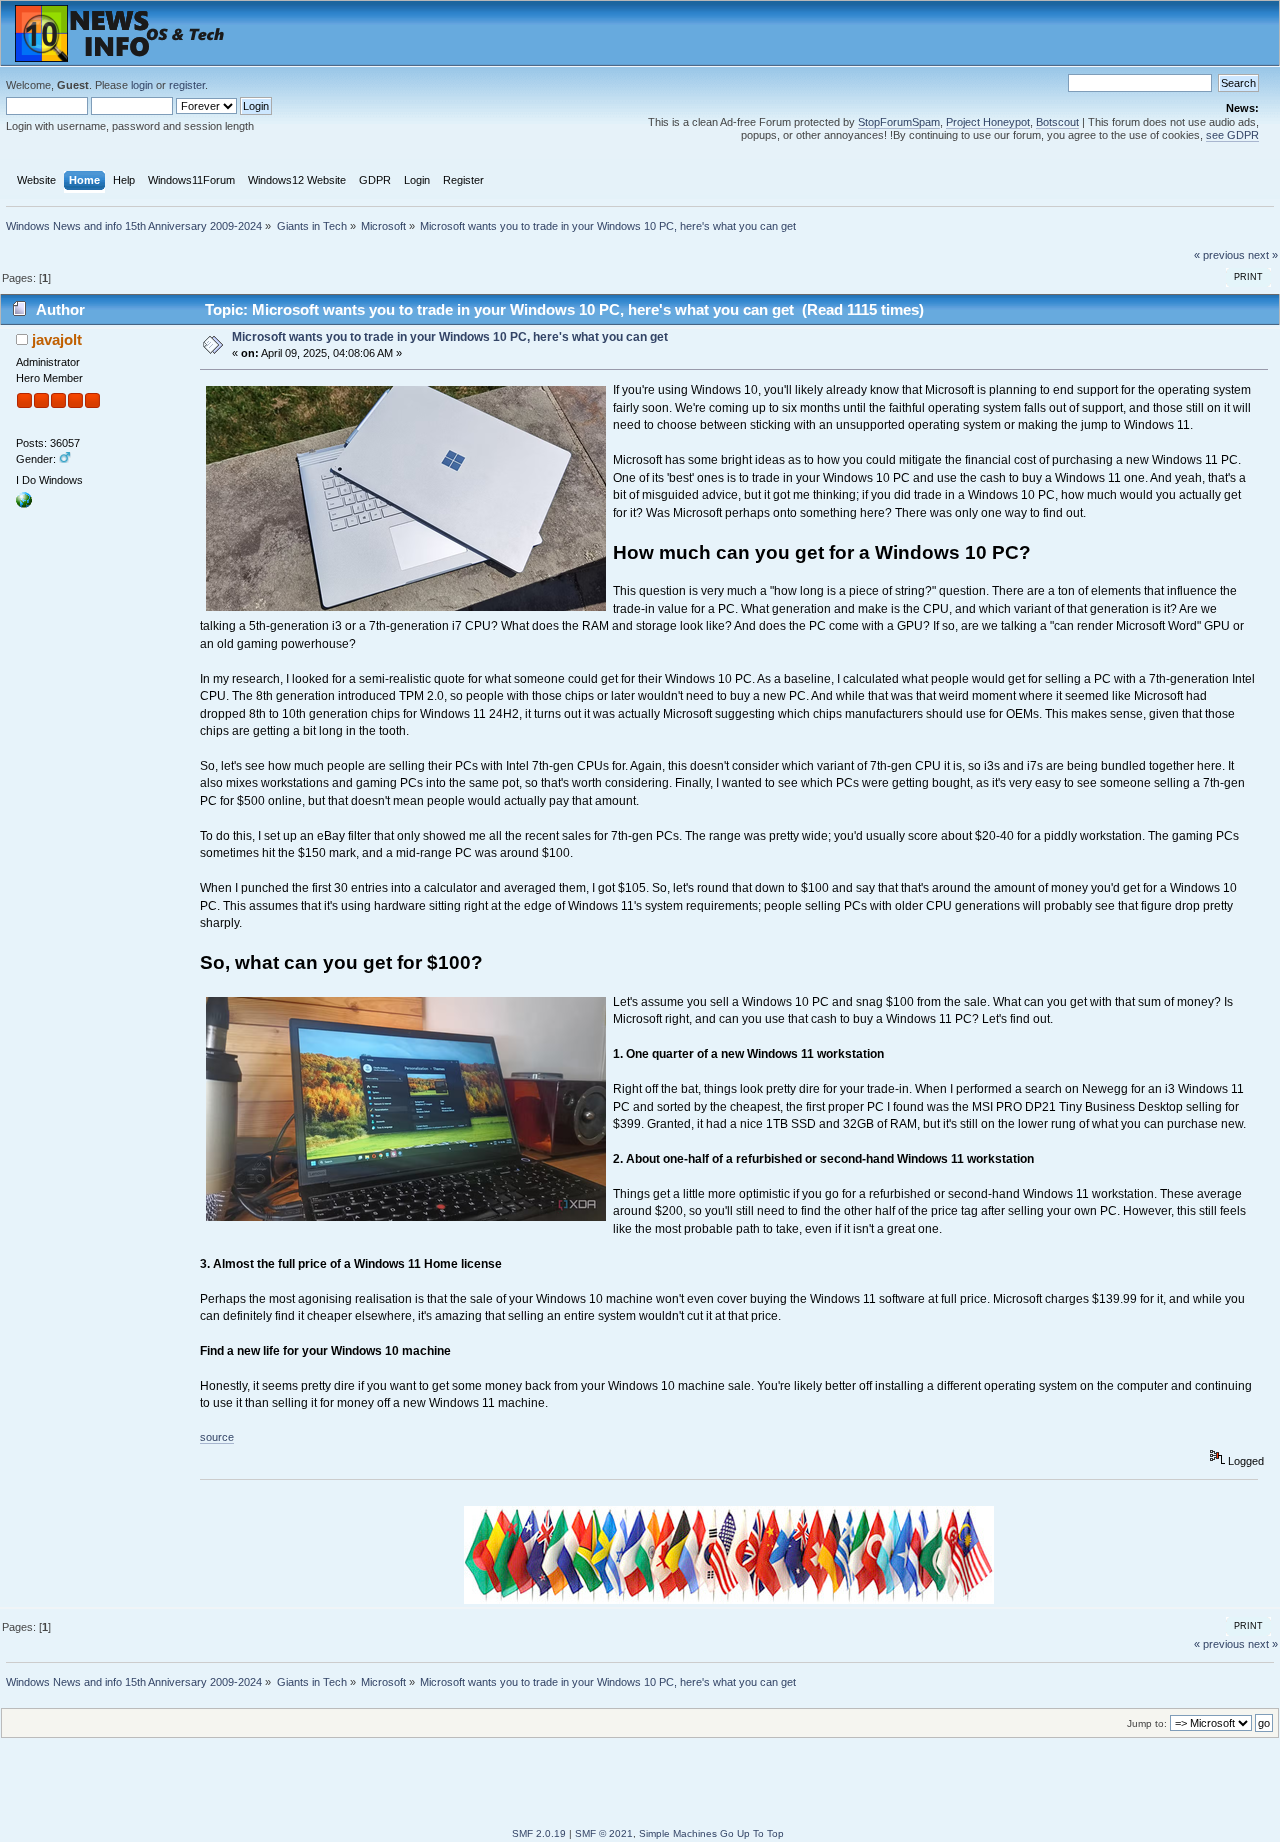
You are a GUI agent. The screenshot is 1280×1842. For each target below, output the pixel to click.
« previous (1219, 255)
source (217, 1437)
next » (1263, 255)
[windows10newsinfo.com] (24, 504)
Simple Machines (678, 1833)
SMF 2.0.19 (539, 1833)
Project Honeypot (988, 122)
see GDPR (1232, 135)
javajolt (57, 339)
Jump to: (1147, 1723)
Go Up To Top (752, 1833)
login (142, 85)
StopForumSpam (899, 122)
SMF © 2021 (604, 1833)
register (187, 85)
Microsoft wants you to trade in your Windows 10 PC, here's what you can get (450, 337)
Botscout (1057, 122)
